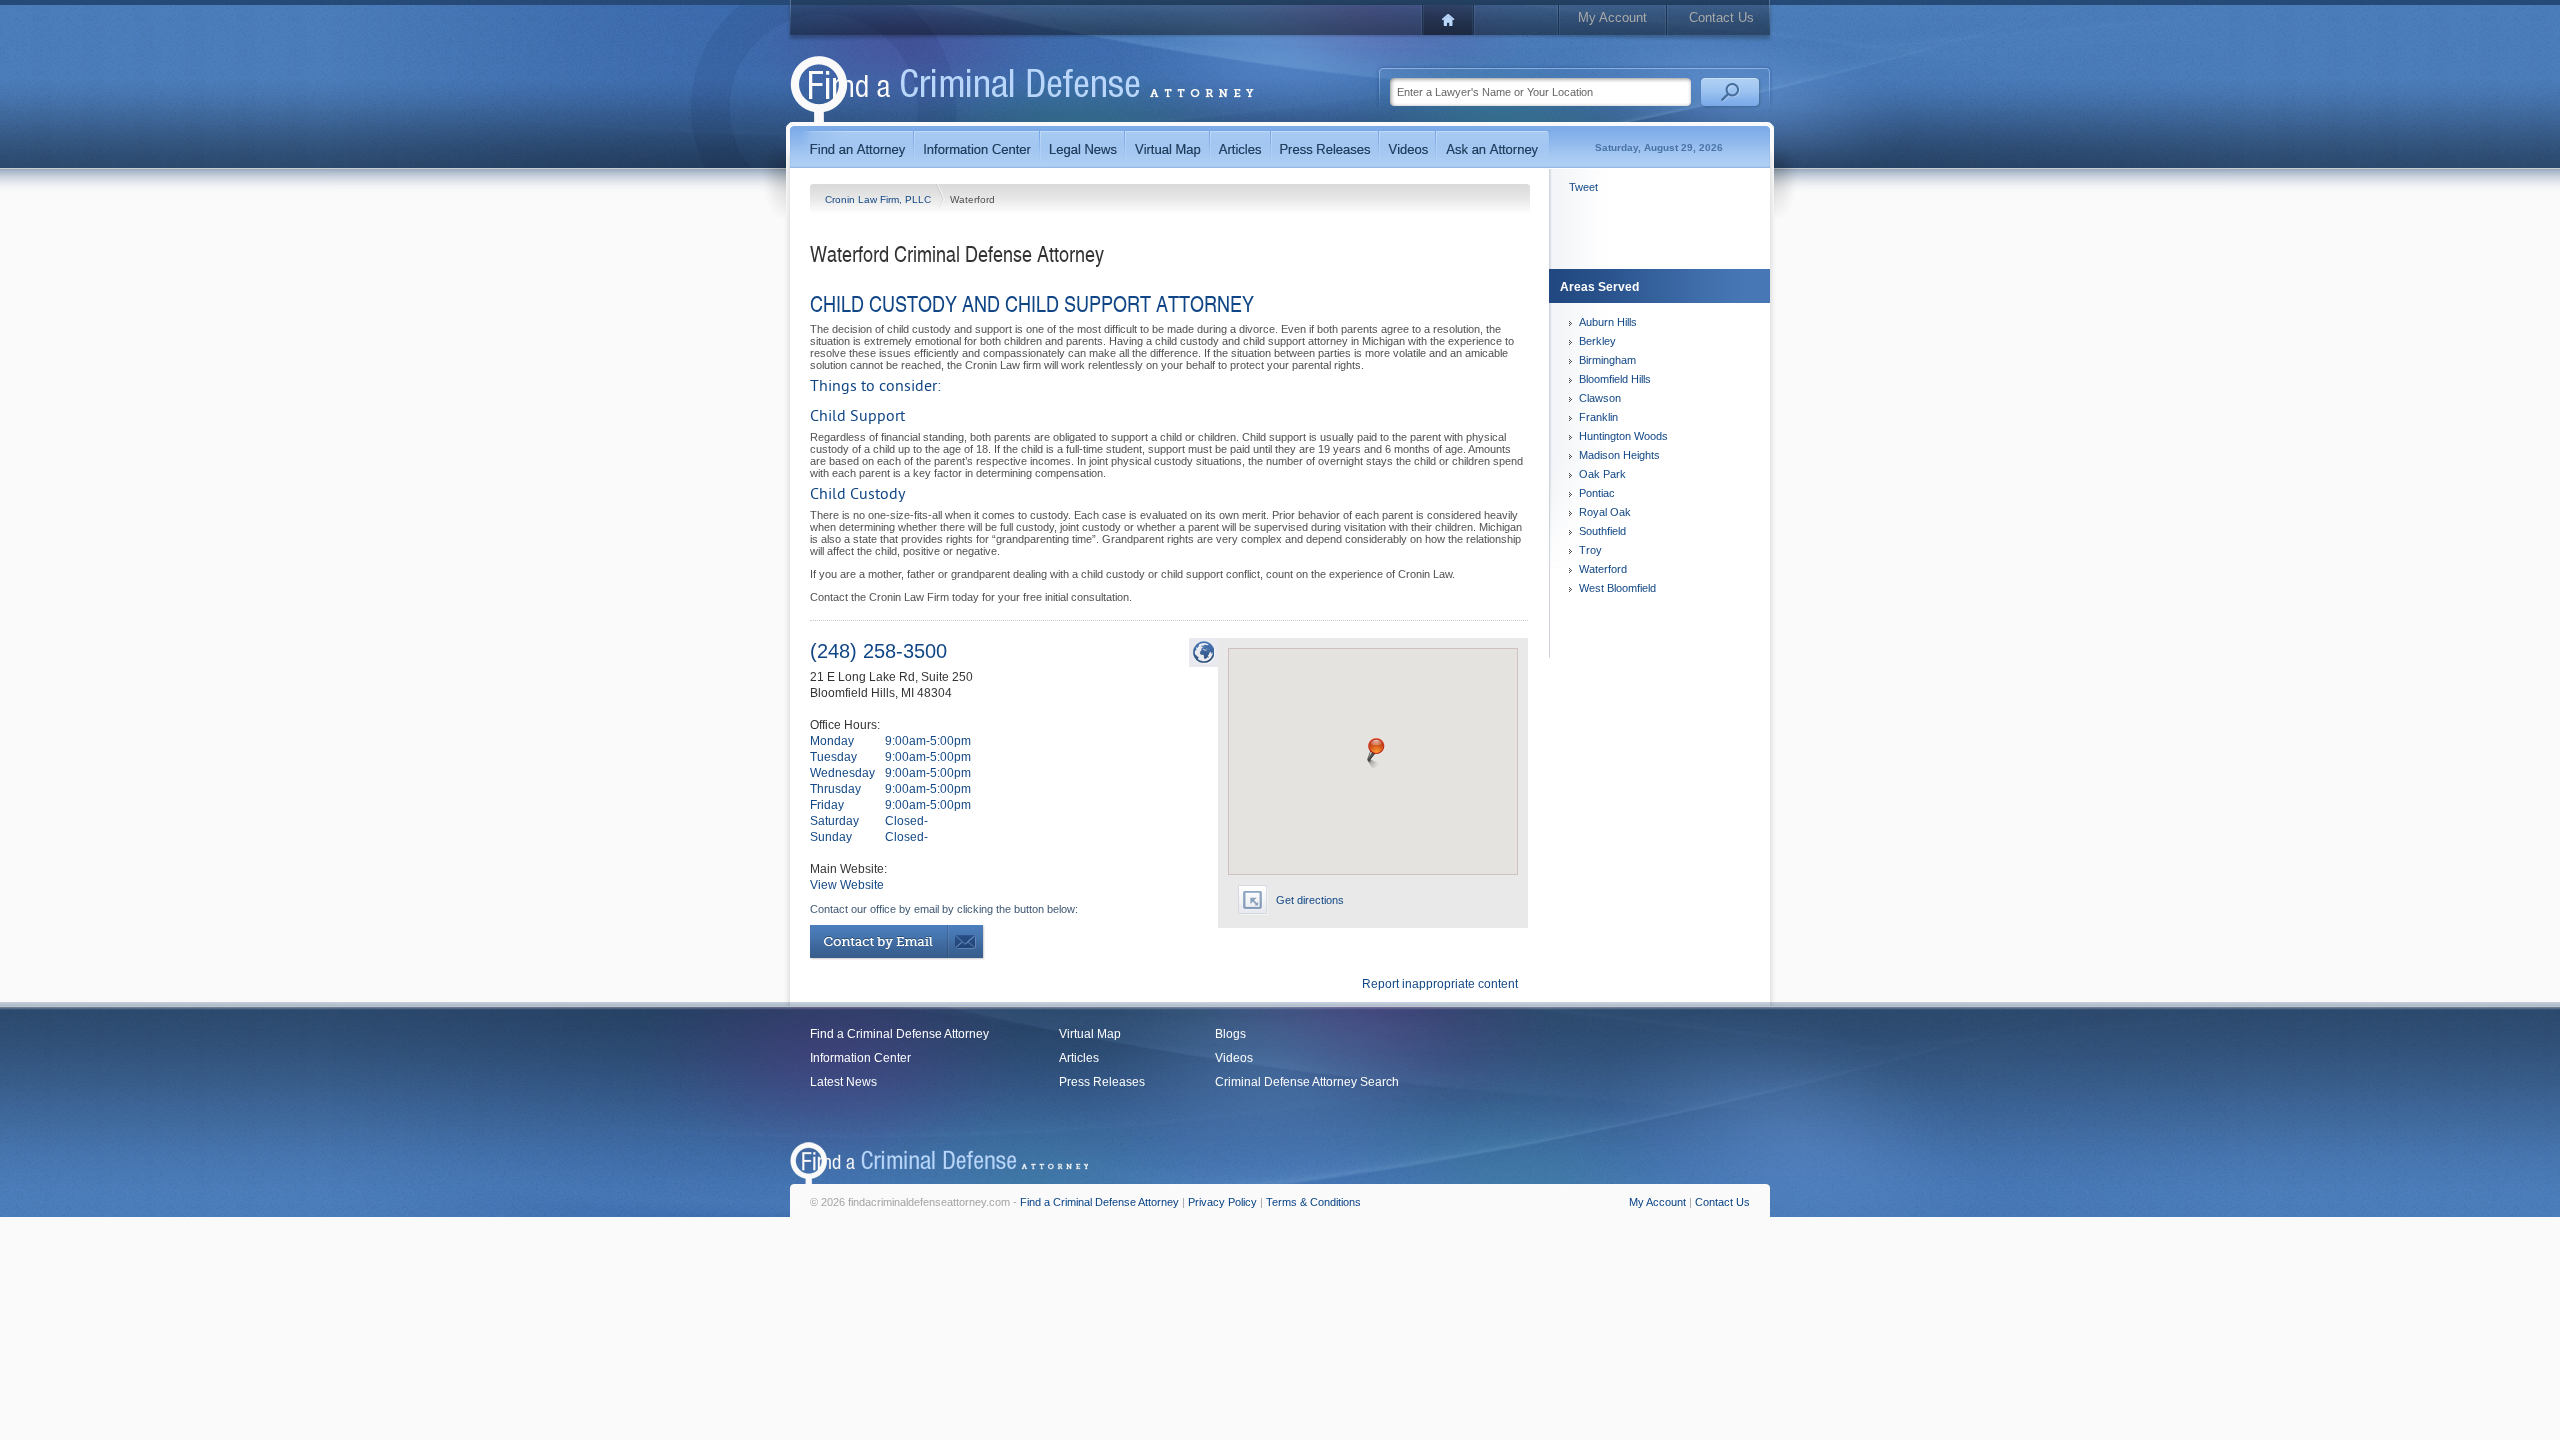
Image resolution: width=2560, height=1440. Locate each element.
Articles (1079, 1058)
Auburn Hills (1608, 322)
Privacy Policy (1222, 1202)
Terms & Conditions (1313, 1202)
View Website (847, 885)
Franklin (1598, 417)
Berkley (1597, 341)
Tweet (1583, 187)
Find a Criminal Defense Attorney (899, 1034)
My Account (1612, 17)
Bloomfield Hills (1615, 379)
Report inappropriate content (1440, 984)
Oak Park (1602, 474)
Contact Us (1721, 17)
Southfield (1602, 531)
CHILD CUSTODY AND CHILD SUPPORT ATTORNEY (1032, 303)
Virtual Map (1090, 1034)
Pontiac (1597, 493)
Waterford (1603, 569)
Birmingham (1607, 360)
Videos (1234, 1058)
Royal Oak (1605, 512)
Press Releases (1102, 1082)
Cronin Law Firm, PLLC (879, 199)
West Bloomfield (1617, 588)
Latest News (843, 1082)
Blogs (1230, 1034)
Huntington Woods (1623, 436)
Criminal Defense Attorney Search (1307, 1082)
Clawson (1600, 398)
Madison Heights (1619, 455)
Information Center (860, 1058)
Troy (1590, 550)
